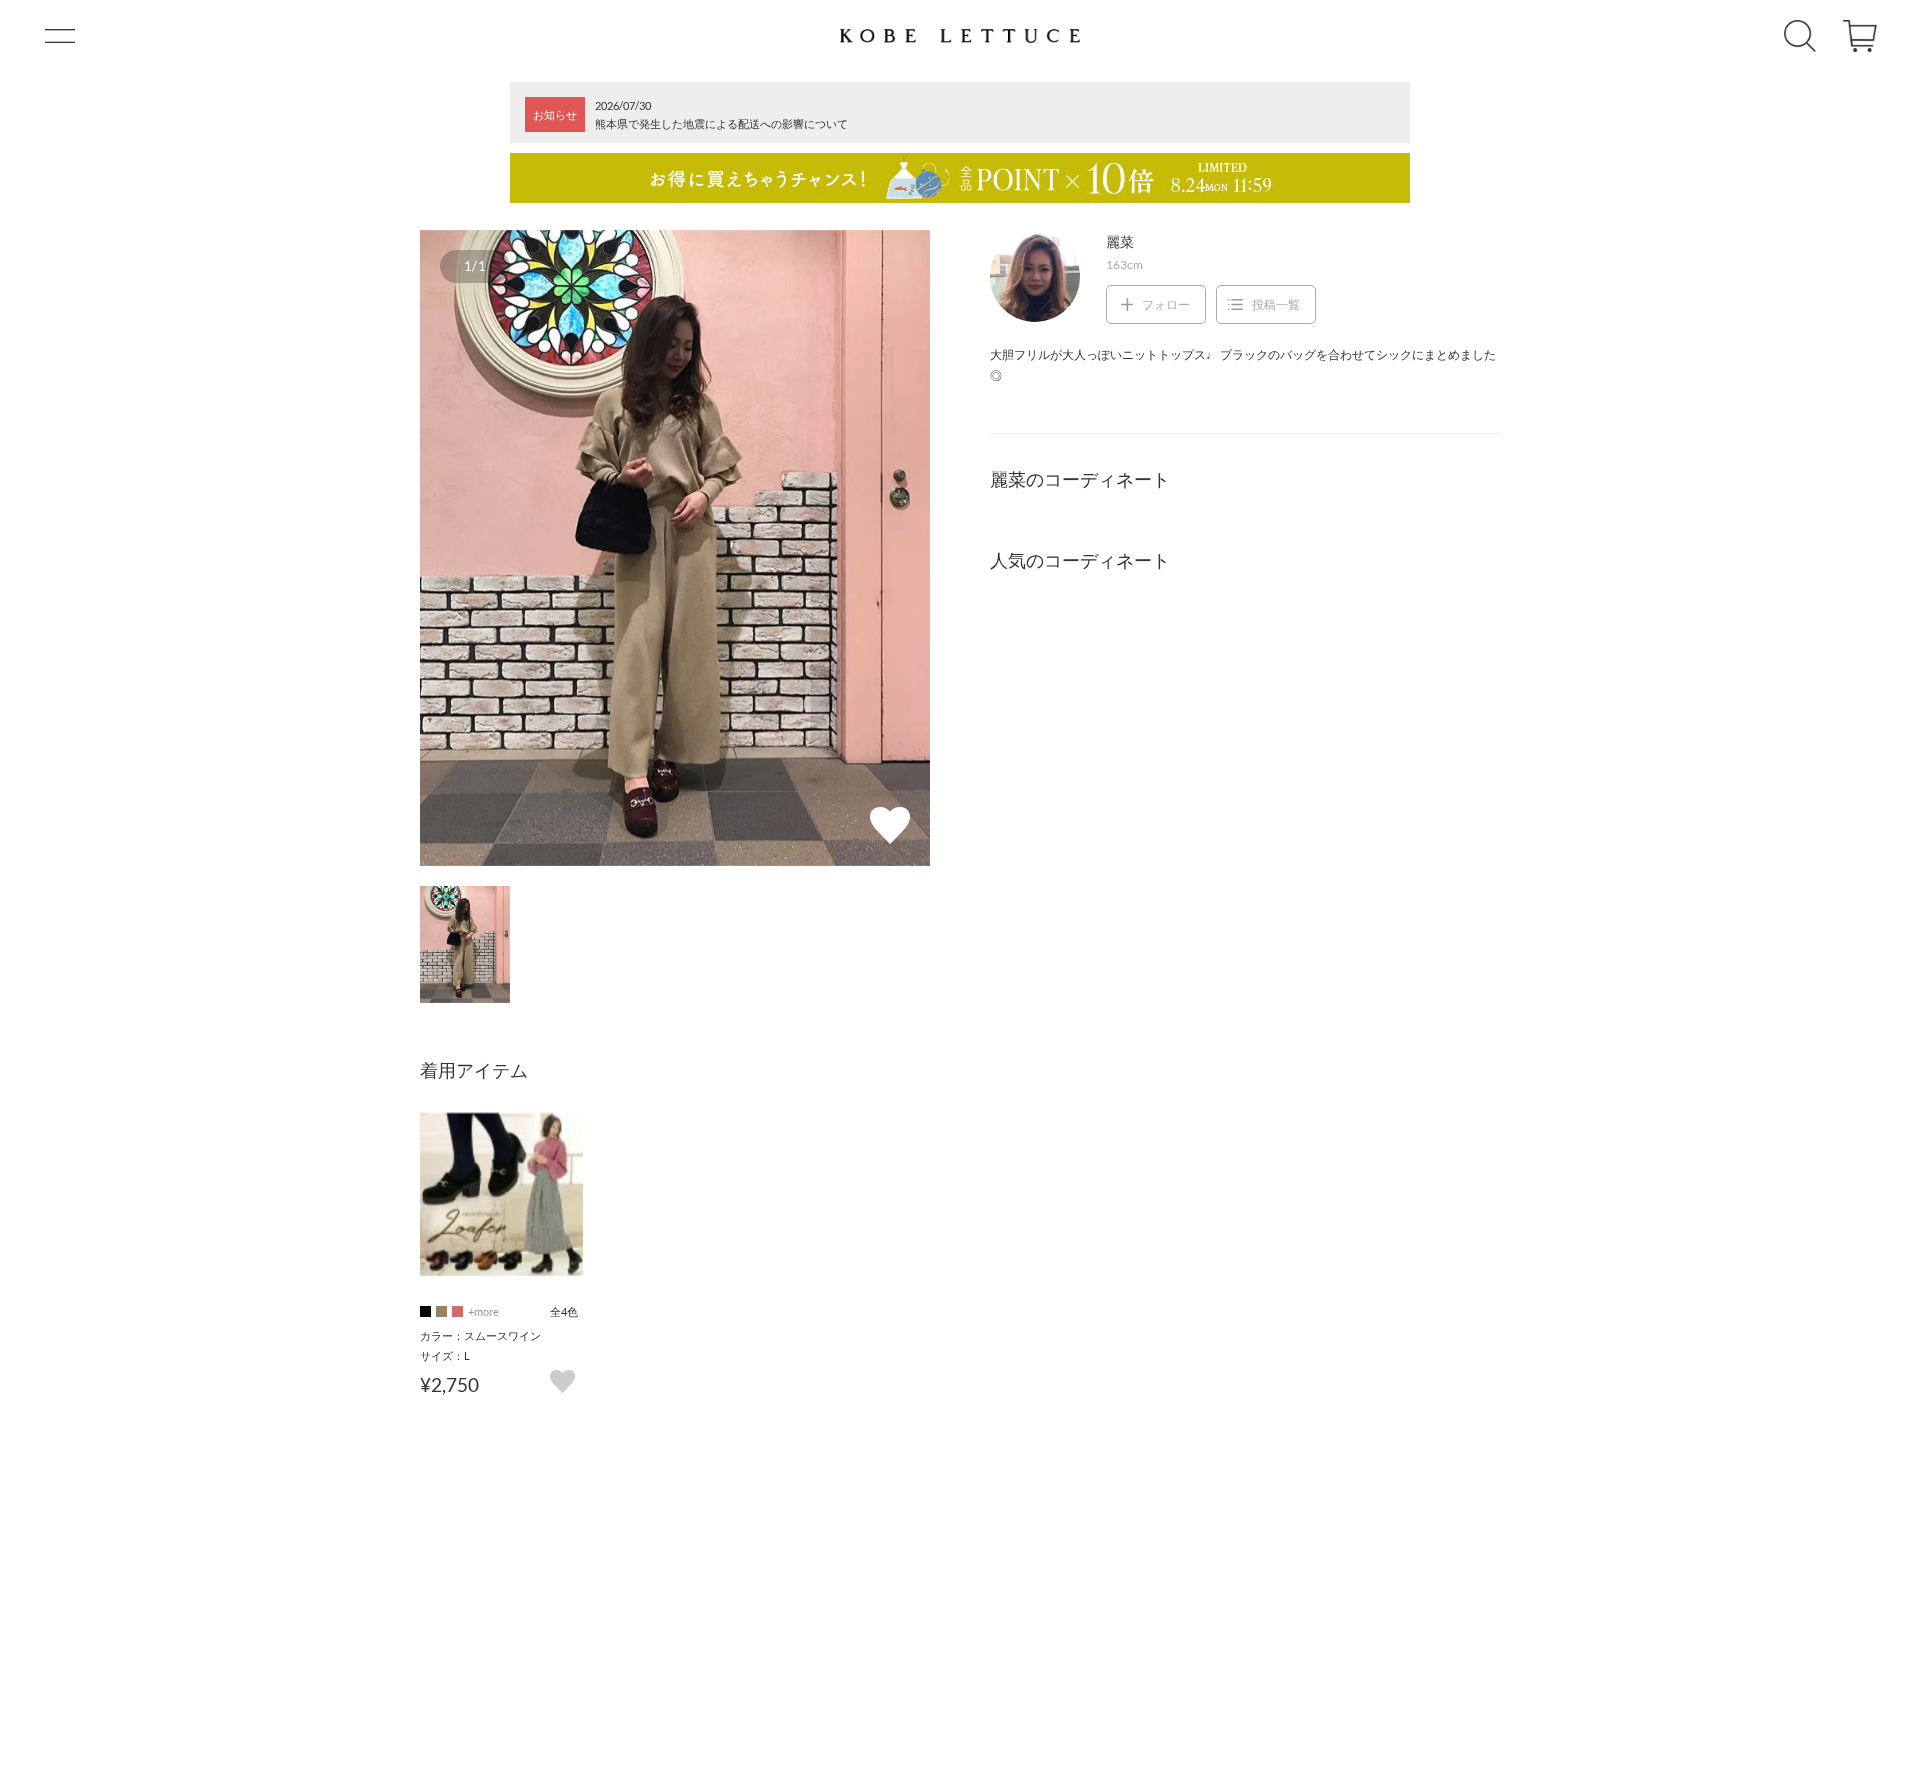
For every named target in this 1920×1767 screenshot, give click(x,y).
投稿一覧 (1276, 304)
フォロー (1166, 304)
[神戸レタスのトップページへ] (960, 36)
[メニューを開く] (60, 36)
